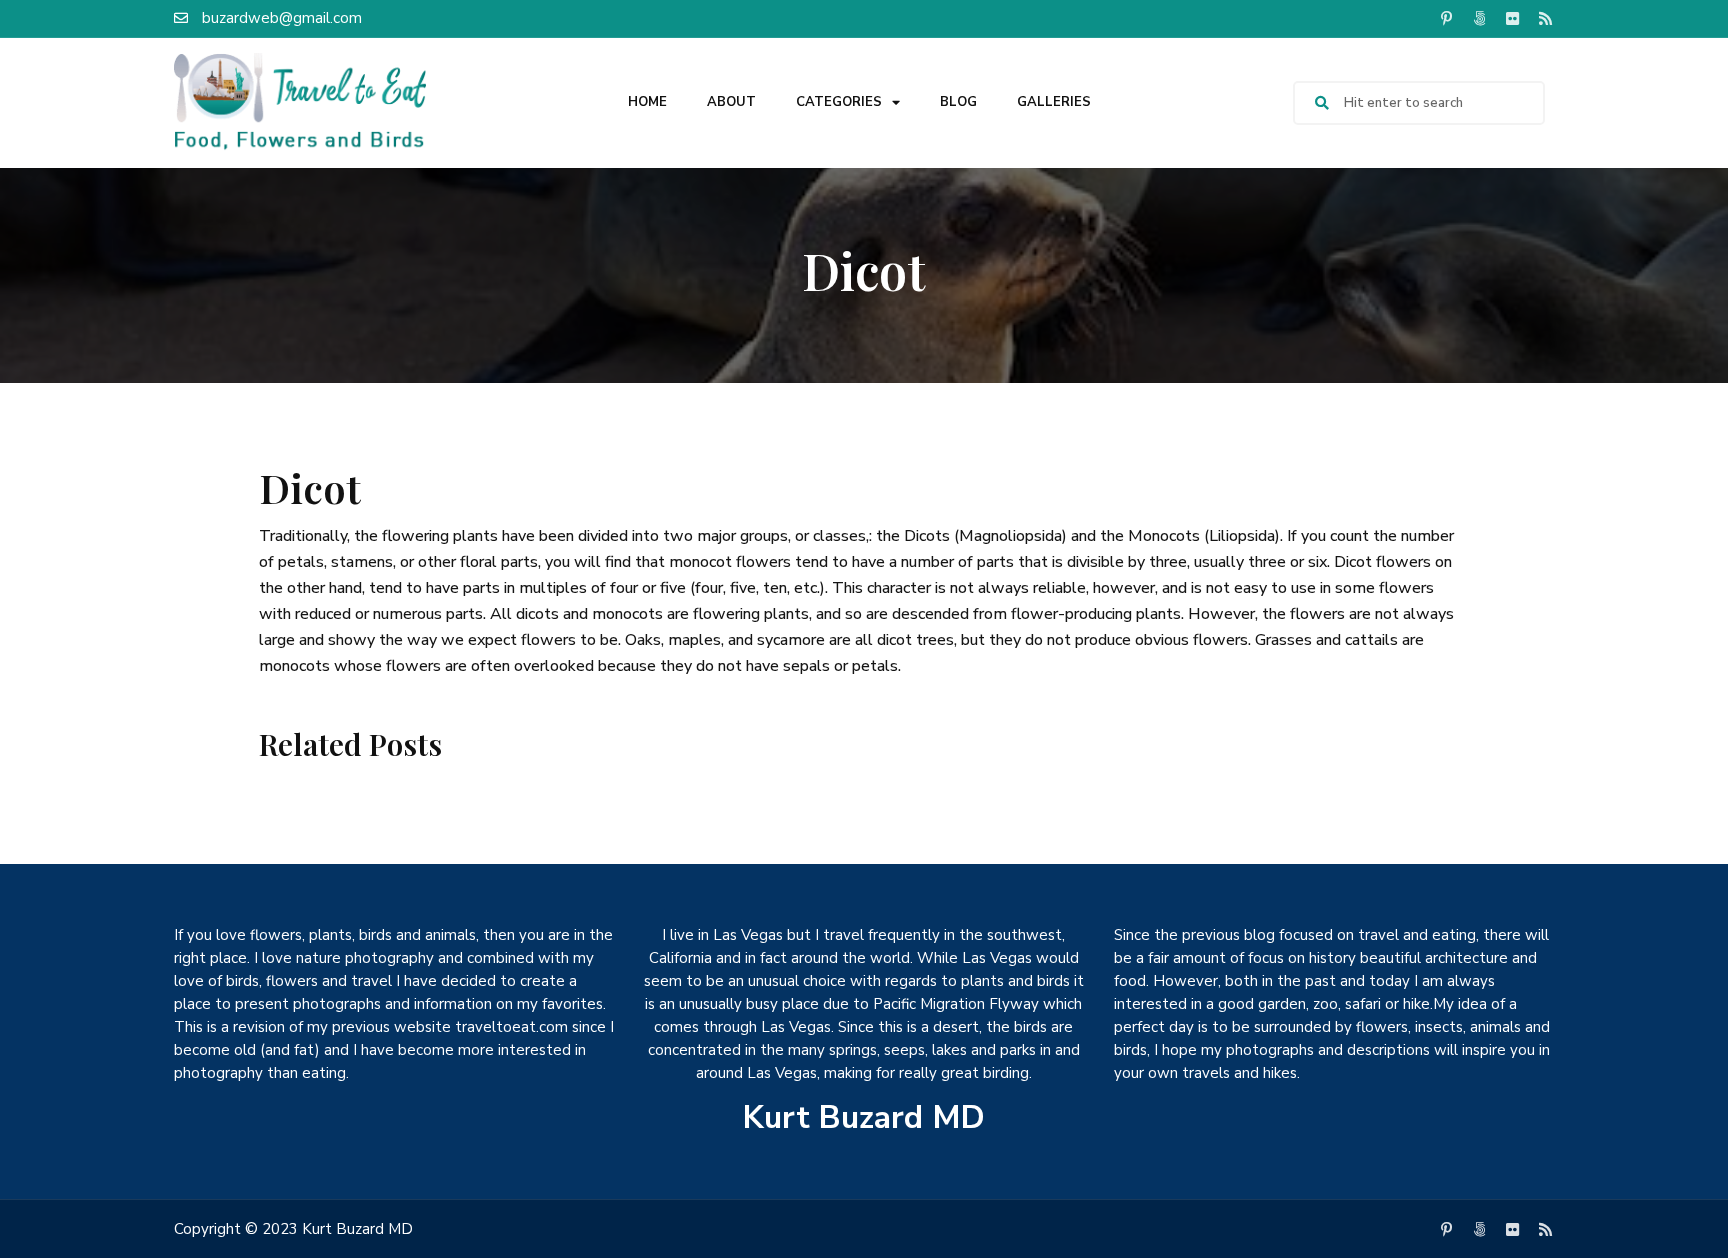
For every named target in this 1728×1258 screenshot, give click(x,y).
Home (647, 102)
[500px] (1479, 18)
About (731, 102)
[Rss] (1545, 18)
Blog (958, 102)
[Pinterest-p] (1446, 18)
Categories (839, 102)
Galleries (1054, 102)
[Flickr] (1512, 18)
